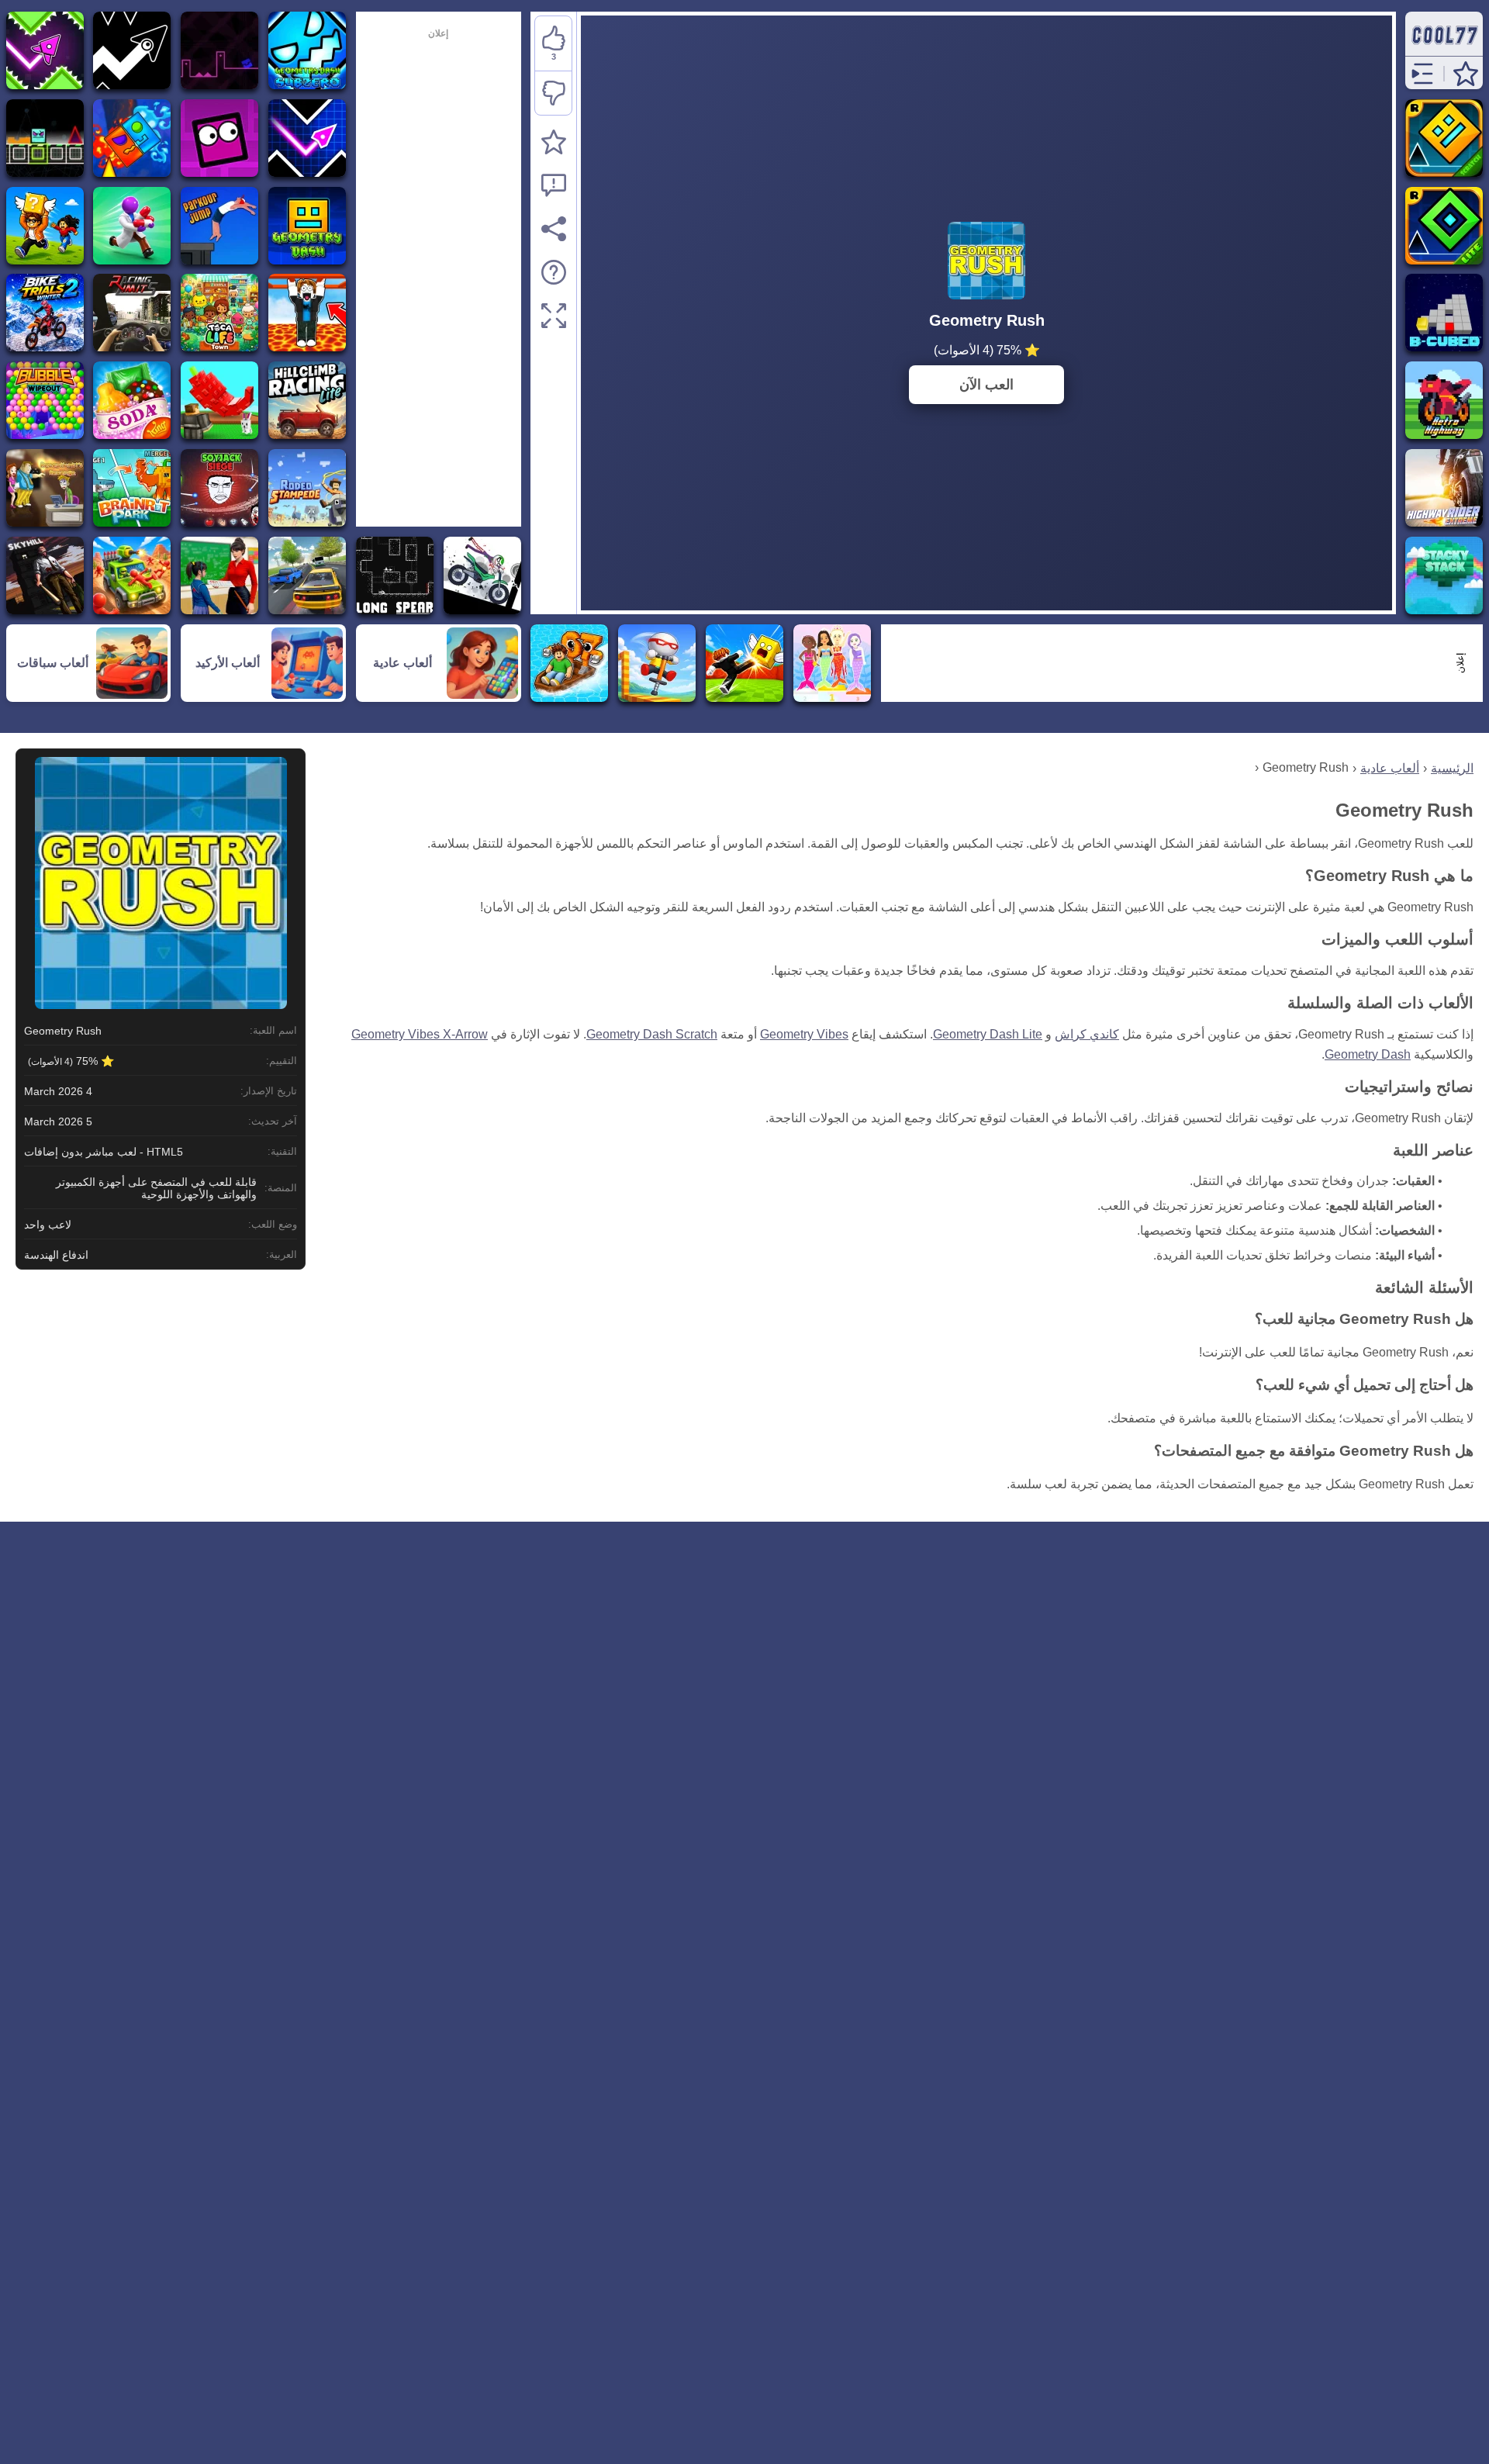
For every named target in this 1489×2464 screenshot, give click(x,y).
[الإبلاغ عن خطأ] (554, 185)
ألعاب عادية (1390, 768)
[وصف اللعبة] (554, 272)
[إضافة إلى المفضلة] (554, 142)
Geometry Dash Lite (988, 1034)
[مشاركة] (554, 229)
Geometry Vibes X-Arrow (420, 1034)
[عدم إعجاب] (553, 93)
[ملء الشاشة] (554, 316)
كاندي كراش (1087, 1034)
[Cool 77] (1444, 48)
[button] (1466, 74)
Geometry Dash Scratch (652, 1034)
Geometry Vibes (804, 1034)
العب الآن (986, 385)
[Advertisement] (1173, 663)
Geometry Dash (1368, 1054)
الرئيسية (1452, 768)
